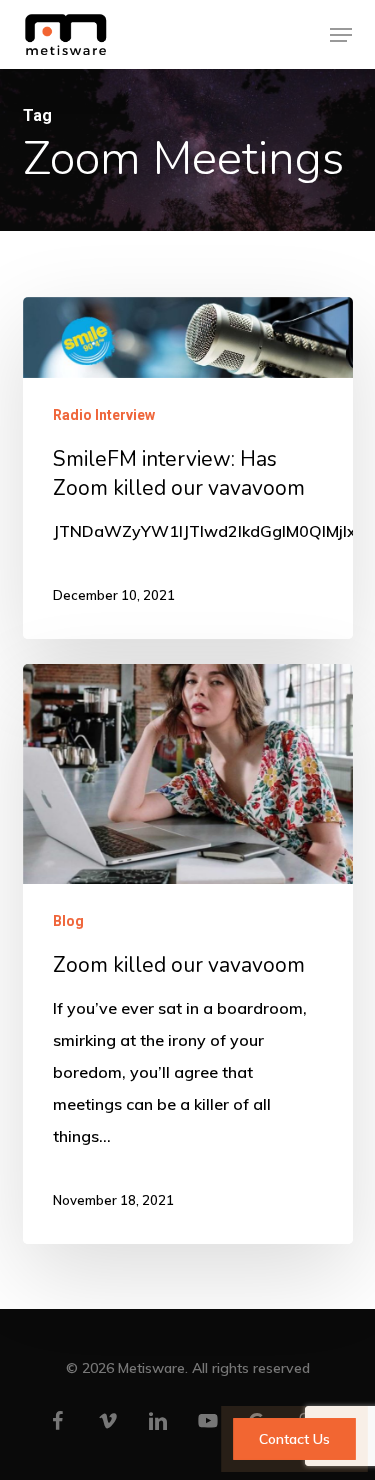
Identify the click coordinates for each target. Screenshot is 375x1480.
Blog (68, 921)
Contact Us (294, 1439)
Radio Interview (104, 415)
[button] (341, 35)
